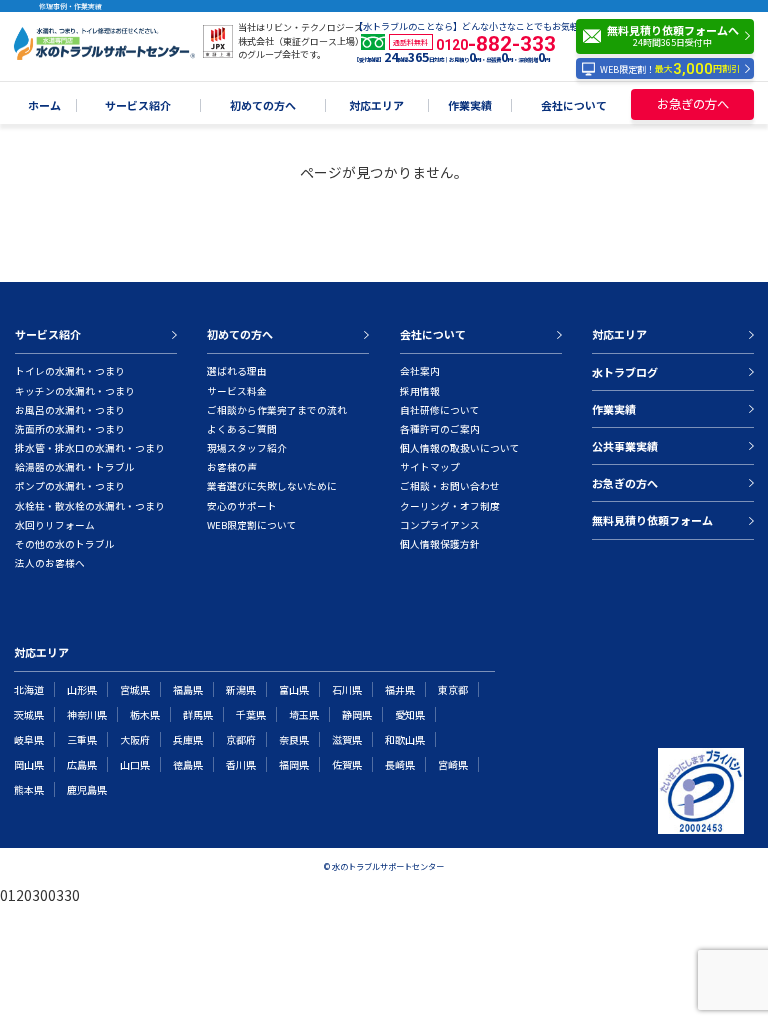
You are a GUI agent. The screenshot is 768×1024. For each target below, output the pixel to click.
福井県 (400, 689)
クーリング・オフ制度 (450, 506)
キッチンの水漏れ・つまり (75, 391)
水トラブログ (625, 372)
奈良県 (294, 739)
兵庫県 (188, 739)
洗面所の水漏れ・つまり (70, 429)
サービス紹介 (138, 106)
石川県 (347, 689)
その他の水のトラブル (65, 544)
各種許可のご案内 (440, 429)
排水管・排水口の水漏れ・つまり (90, 448)
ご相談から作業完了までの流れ (277, 410)
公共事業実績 (625, 446)
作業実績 (470, 106)
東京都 (453, 689)
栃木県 (145, 714)
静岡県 (357, 714)
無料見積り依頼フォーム (652, 520)
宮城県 (135, 689)
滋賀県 (347, 739)
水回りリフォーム (55, 525)
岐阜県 (29, 739)
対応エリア (376, 106)
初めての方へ (263, 106)
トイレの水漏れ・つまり (70, 371)
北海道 (29, 689)
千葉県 (251, 714)
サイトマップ (430, 467)
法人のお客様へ (50, 563)
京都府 (241, 739)
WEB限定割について (252, 525)
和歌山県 (405, 739)
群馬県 (198, 714)
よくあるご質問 (242, 429)
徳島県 (188, 764)
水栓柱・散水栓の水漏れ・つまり (90, 506)
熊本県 (29, 789)
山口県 (135, 764)
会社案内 (420, 371)
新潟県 (241, 689)
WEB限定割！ (670, 69)
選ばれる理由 (237, 371)
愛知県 (410, 714)
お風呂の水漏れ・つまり (70, 410)
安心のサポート (242, 506)
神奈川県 (87, 714)
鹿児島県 (87, 789)
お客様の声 (232, 467)
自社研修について (440, 410)
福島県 (188, 689)
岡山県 (29, 764)
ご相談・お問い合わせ (450, 486)
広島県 (82, 764)
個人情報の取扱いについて (460, 448)
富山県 (294, 689)
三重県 (82, 739)
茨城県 (29, 714)
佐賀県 (347, 764)
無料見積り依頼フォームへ (673, 35)
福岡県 (294, 764)
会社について (574, 106)
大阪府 (135, 739)
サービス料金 (237, 391)
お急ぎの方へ (693, 104)
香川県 (241, 764)
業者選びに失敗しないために (272, 486)
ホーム (44, 106)
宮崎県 (453, 764)
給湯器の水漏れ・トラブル (75, 467)
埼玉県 (304, 714)
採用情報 (420, 391)
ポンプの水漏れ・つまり (70, 486)
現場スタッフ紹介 (247, 448)
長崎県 (400, 764)
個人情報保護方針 (440, 544)
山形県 (82, 689)
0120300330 (40, 895)
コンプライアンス (440, 525)
